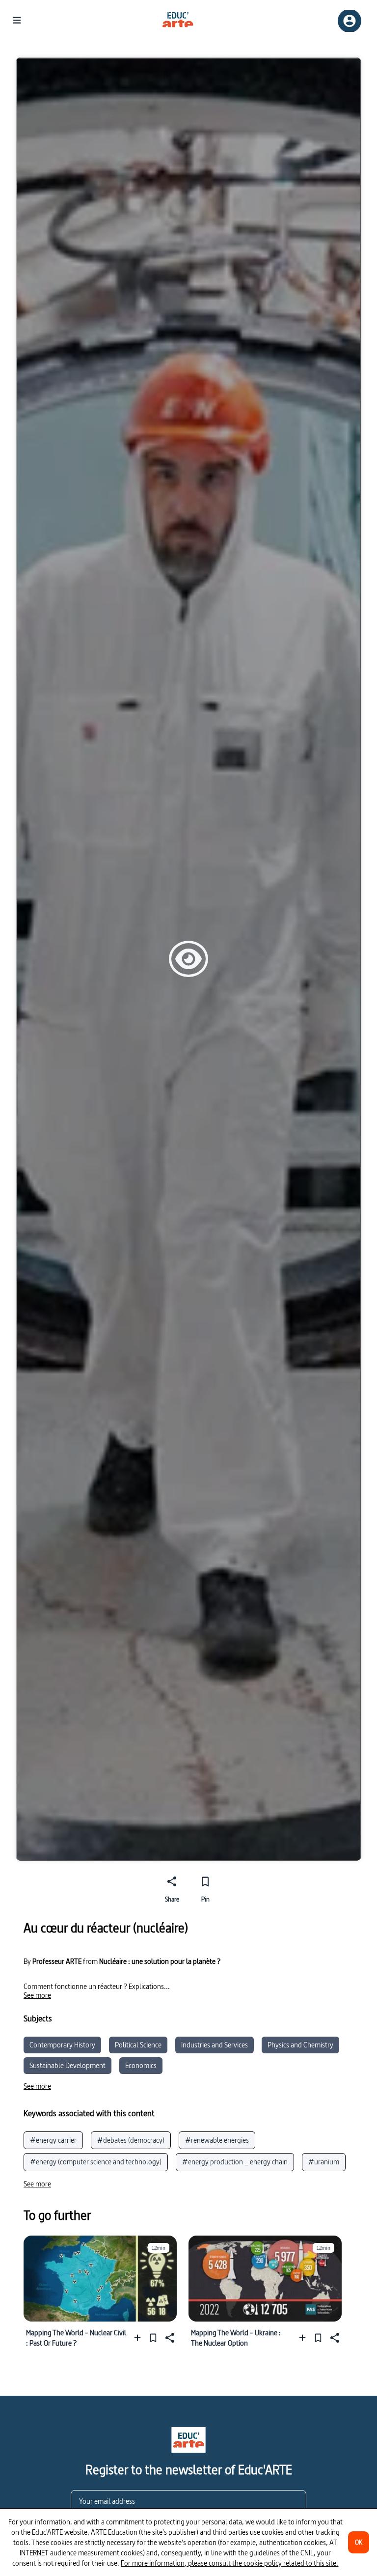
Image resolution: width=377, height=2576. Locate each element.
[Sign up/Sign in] (350, 21)
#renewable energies (217, 2140)
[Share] (169, 2338)
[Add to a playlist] (140, 2338)
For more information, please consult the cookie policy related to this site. (229, 2563)
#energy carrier (53, 2140)
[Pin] (153, 2338)
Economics (141, 2065)
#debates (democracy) (131, 2140)
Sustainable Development (67, 2065)
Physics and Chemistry (300, 2045)
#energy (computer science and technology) (96, 2162)
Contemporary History (62, 2045)
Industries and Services (215, 2045)
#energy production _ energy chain (235, 2162)
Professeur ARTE (57, 1961)
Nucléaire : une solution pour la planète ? (160, 1961)
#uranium (324, 2162)
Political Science (138, 2045)
